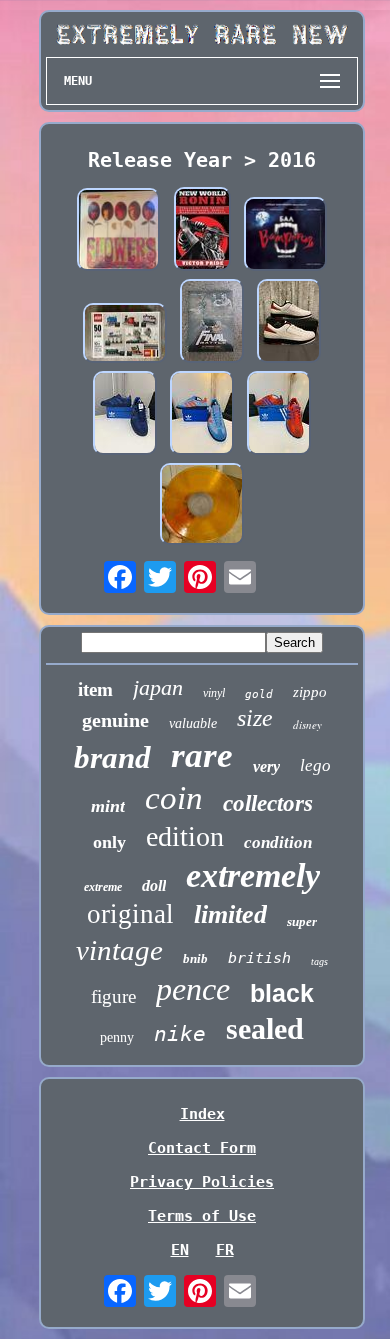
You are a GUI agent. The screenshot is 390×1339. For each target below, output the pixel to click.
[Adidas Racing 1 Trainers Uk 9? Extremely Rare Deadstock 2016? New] (279, 415)
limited (230, 914)
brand (112, 757)
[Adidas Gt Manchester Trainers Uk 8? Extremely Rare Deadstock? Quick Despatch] (202, 415)
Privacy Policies (202, 1182)
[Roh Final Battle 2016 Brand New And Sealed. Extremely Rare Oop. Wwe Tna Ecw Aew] (212, 323)
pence (193, 989)
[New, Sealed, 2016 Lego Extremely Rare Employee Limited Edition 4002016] (125, 335)
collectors (268, 803)
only (109, 842)
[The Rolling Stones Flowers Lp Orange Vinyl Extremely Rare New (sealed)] (119, 231)
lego (315, 765)
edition (185, 836)
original (130, 914)
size (255, 718)
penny (117, 1037)
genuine (115, 720)
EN (180, 1250)
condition (278, 842)
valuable (193, 723)
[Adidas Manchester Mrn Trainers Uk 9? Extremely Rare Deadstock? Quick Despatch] (125, 415)
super (302, 921)
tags (319, 961)
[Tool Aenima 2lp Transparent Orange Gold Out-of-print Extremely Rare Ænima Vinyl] (202, 506)
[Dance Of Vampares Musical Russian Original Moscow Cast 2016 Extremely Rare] (286, 236)
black (282, 993)
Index (202, 1114)
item (95, 689)
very (266, 766)
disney (307, 724)
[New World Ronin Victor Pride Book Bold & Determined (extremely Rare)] (202, 231)
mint (108, 806)
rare (202, 755)
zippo (310, 692)
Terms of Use (202, 1216)
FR (225, 1250)
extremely (253, 875)
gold (259, 694)
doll (154, 885)
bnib (195, 958)
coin (174, 798)
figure (113, 996)
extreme (103, 887)
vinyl (214, 693)
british (259, 958)
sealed (265, 1028)
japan (158, 687)
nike (180, 1034)
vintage (119, 950)
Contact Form (202, 1148)
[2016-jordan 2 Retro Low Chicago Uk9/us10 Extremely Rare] (289, 323)
